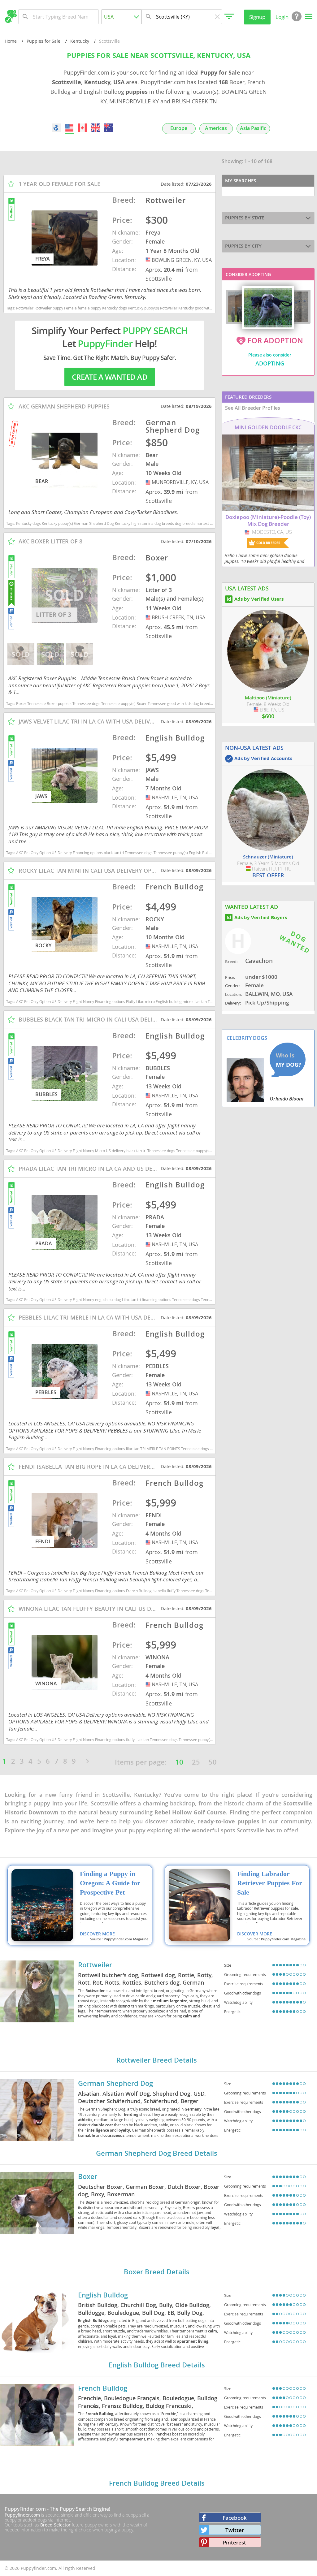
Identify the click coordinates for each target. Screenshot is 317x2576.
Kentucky (80, 41)
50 (213, 1762)
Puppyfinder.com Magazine (126, 1939)
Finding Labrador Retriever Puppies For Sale (270, 1883)
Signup (257, 17)
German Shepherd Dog (115, 2083)
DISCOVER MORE (97, 1934)
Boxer (88, 2176)
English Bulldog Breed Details (157, 2365)
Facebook (235, 2518)
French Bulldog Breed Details (157, 2483)
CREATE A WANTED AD (110, 377)
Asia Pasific (253, 128)
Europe (179, 128)
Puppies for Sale (43, 41)
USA (149, 260)
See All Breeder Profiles (253, 408)
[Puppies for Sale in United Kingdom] (95, 128)
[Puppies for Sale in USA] (69, 128)
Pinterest (234, 2542)
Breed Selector (55, 2525)
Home (11, 41)
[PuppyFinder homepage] (11, 16)
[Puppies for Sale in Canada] (82, 128)
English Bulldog (103, 2295)
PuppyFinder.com (25, 2509)
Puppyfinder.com (22, 2515)
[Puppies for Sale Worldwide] (56, 128)
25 (196, 1762)
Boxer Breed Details (157, 2272)
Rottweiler (95, 1965)
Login (282, 17)
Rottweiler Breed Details (157, 2060)
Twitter (235, 2530)
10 (179, 1762)
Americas (216, 128)
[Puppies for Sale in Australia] (109, 128)
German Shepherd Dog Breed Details (157, 2153)
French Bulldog (103, 2388)
